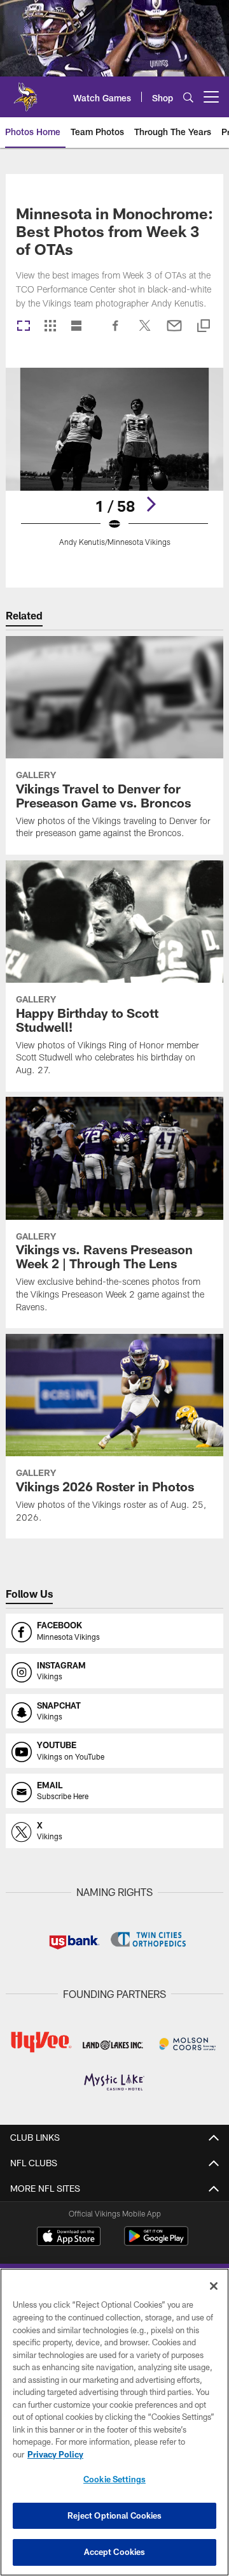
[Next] (151, 504)
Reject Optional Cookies (115, 2515)
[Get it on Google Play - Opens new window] (156, 2242)
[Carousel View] (24, 327)
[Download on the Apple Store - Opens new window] (69, 2238)
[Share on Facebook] (116, 332)
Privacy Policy (55, 2454)
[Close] (214, 2286)
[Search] (188, 97)
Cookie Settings (114, 2479)
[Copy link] (204, 327)
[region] (114, 2422)
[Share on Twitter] (145, 332)
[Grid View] (50, 327)
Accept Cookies (115, 2552)
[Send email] (174, 332)
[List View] (76, 327)
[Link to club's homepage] (25, 92)
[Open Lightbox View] (115, 465)
